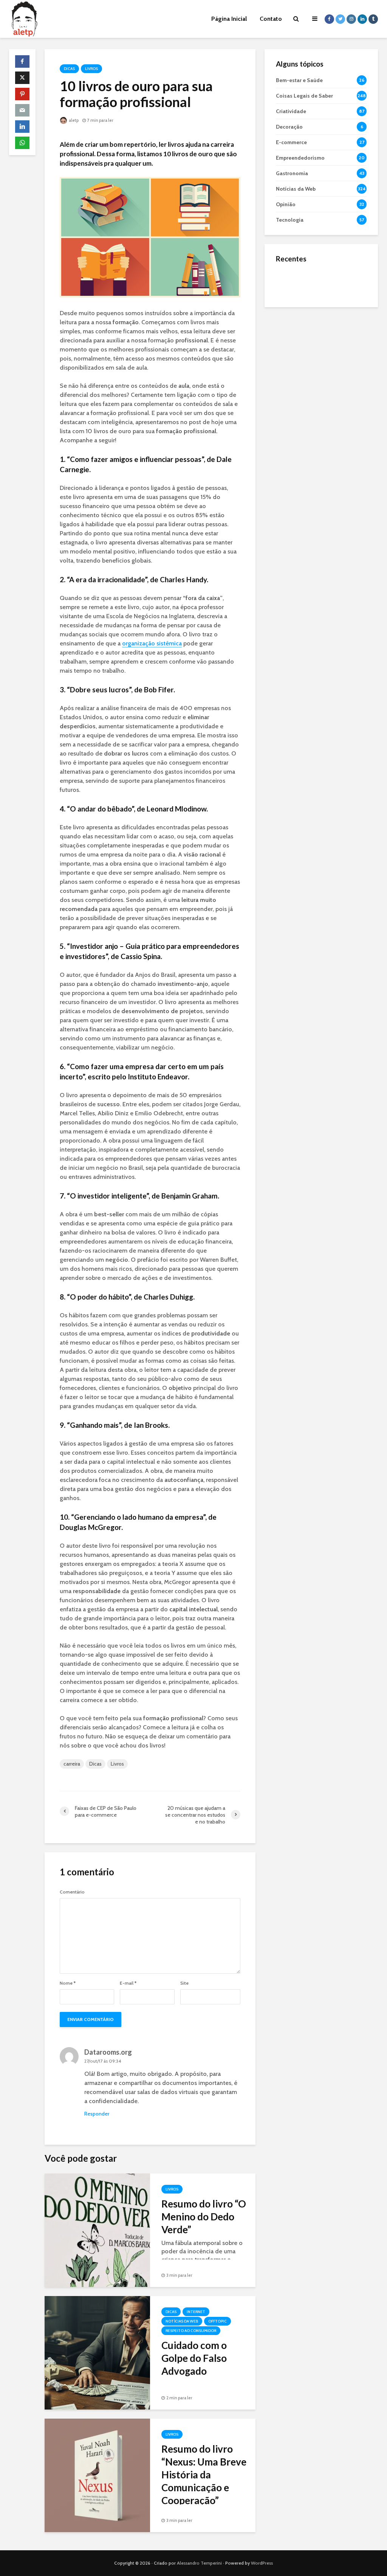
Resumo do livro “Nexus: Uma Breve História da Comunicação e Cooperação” (204, 2475)
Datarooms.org (108, 2052)
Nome (68, 1983)
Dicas (69, 69)
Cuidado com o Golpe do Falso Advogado (194, 2358)
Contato (271, 19)
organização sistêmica (152, 643)
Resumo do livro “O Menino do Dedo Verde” (204, 2217)
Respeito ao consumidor (191, 2331)
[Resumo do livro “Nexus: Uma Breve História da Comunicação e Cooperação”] (97, 2475)
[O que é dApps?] (291, 282)
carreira (72, 1764)
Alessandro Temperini (199, 2563)
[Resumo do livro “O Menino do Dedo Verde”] (97, 2230)
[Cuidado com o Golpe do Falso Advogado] (97, 2352)
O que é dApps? (331, 275)
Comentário (72, 1892)
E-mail (128, 1983)
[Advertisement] (321, 364)
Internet (196, 2312)
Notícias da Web (182, 2321)
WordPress (262, 2563)
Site (184, 1983)
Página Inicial (229, 19)
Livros (91, 69)
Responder (97, 2114)
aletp (73, 120)
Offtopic (217, 2321)
